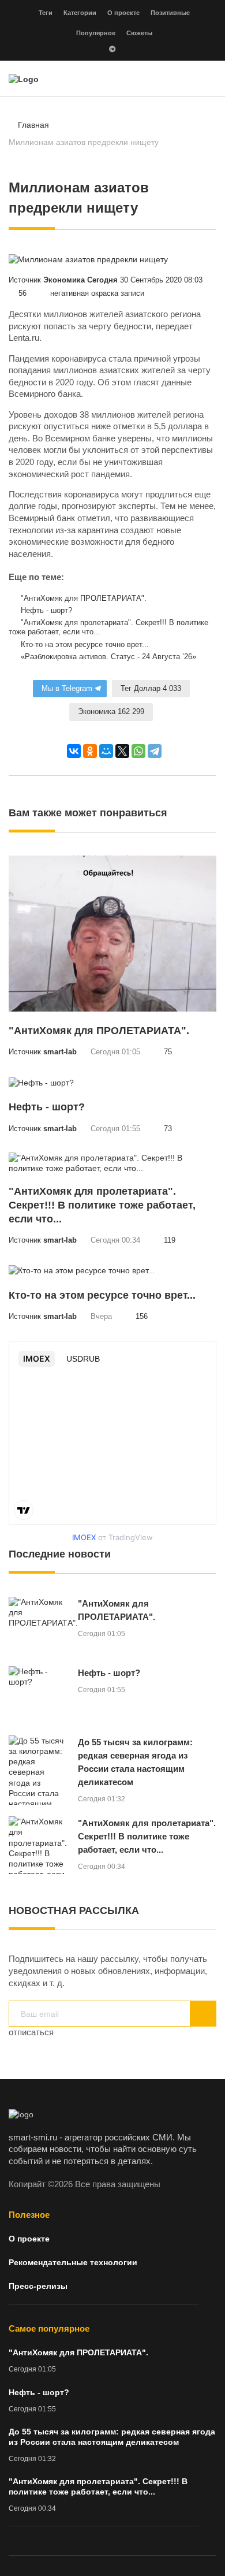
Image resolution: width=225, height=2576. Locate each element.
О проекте (123, 13)
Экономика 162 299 (111, 712)
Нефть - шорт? (45, 611)
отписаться (31, 2032)
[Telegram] (155, 751)
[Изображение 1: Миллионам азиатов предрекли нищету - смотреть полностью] (88, 259)
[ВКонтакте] (74, 751)
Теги (46, 13)
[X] (122, 751)
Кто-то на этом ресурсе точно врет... (84, 645)
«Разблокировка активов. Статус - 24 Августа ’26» (107, 657)
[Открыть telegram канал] (112, 50)
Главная (33, 125)
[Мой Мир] (106, 751)
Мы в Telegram (67, 689)
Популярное (96, 33)
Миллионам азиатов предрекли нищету (84, 142)
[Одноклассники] (90, 751)
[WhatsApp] (138, 751)
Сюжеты (139, 33)
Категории (80, 13)
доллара (185, 426)
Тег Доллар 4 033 (151, 689)
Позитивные (170, 13)
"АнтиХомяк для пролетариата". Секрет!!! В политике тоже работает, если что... (108, 628)
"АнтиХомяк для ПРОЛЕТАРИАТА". (82, 599)
